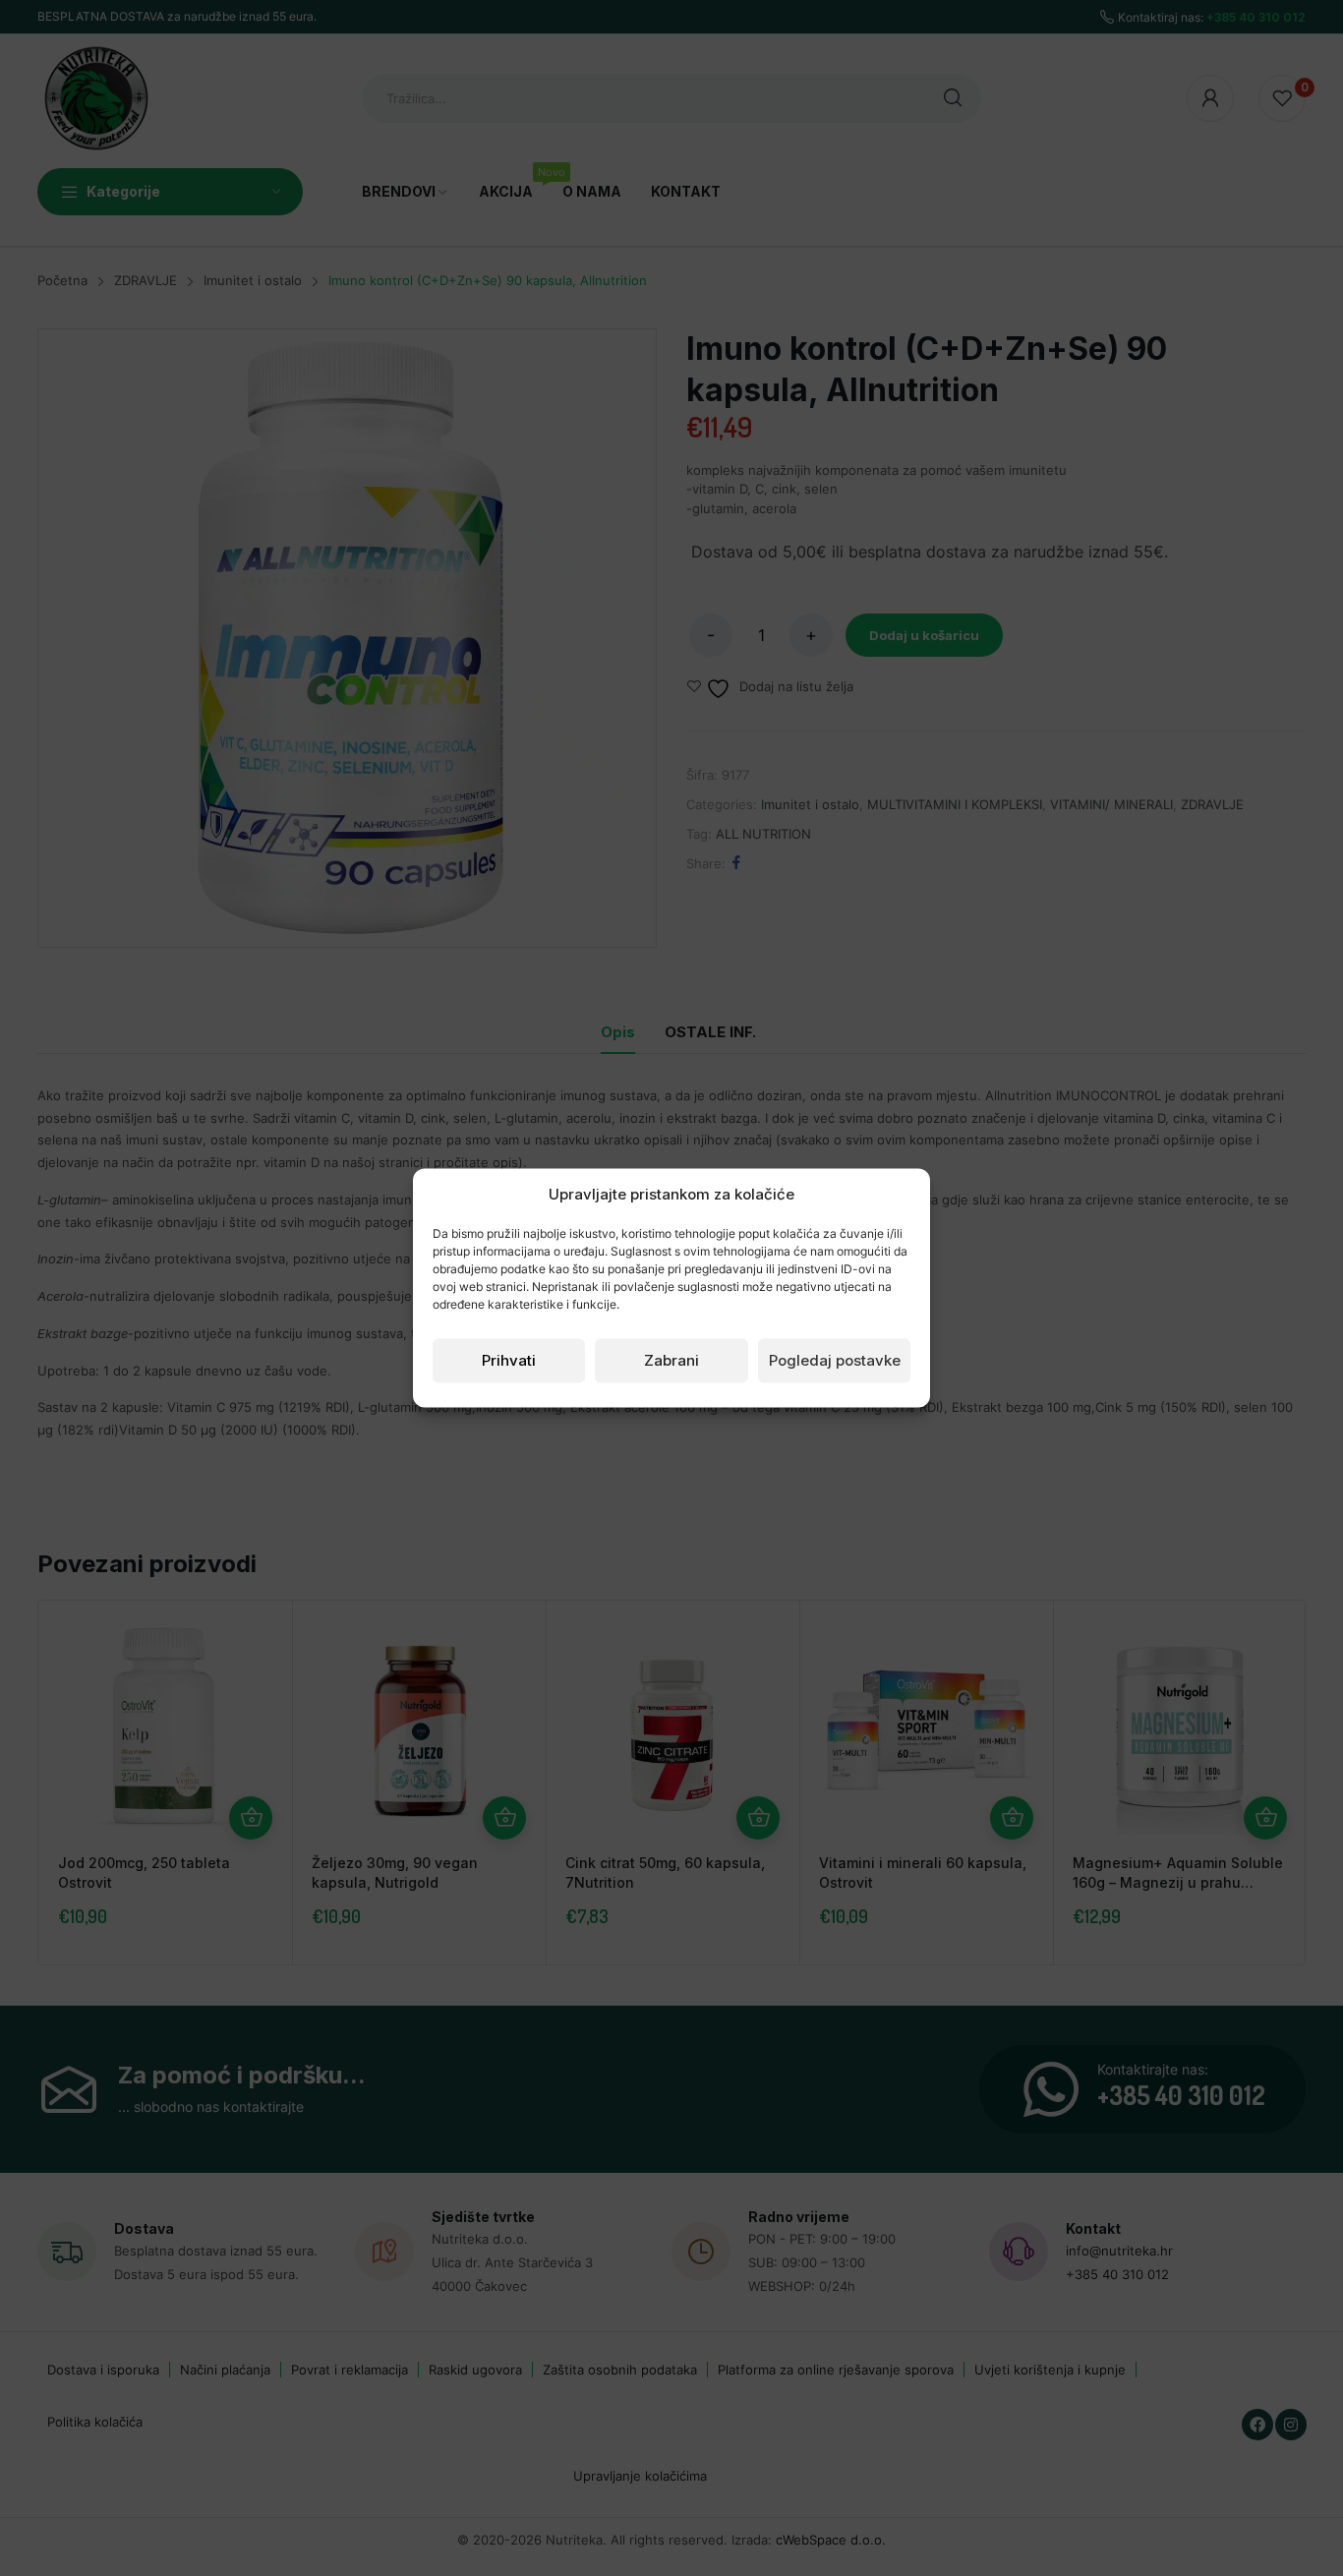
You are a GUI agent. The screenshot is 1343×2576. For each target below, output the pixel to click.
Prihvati (509, 1360)
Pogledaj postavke (835, 1360)
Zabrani (671, 1360)
